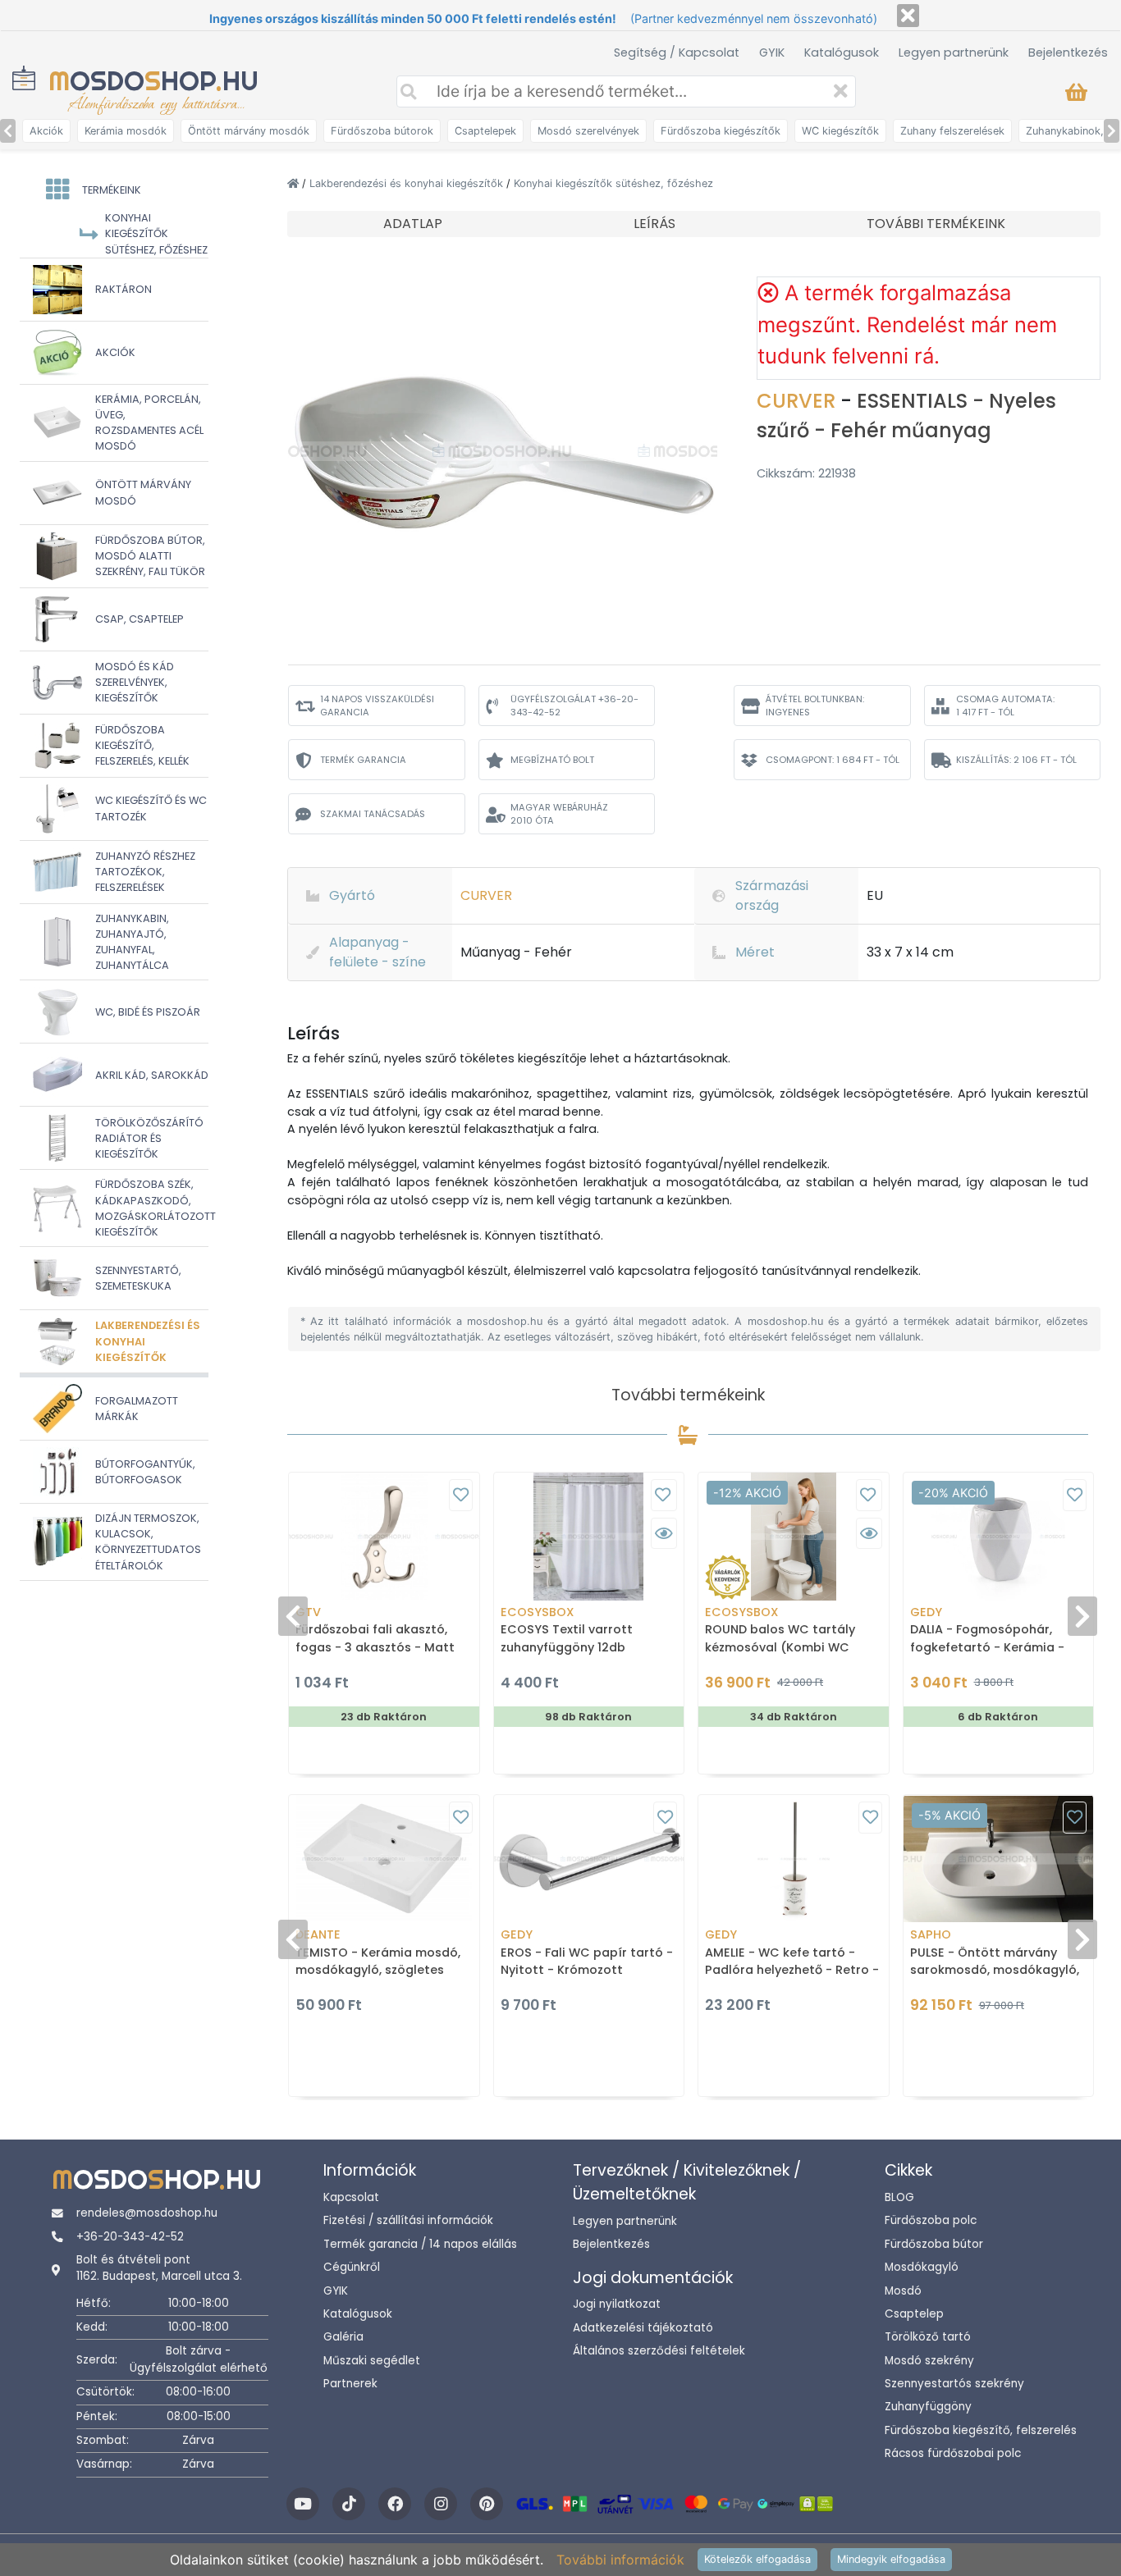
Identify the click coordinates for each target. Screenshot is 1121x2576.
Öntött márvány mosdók (249, 131)
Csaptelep (914, 2314)
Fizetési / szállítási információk (408, 2220)
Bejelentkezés (1068, 53)
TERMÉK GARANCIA (363, 760)
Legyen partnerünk (954, 53)
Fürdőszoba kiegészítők (721, 131)
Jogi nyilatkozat (617, 2304)
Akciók (46, 131)
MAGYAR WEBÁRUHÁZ (559, 814)
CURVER (798, 401)
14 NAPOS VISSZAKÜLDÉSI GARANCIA (377, 706)
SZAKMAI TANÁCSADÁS (373, 814)
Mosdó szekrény (929, 2361)
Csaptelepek (485, 131)
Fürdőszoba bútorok (382, 131)
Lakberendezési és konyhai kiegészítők (408, 183)
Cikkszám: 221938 (806, 473)
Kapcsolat (351, 2197)
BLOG (899, 2197)
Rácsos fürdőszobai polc (953, 2453)
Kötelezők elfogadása (757, 2559)
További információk (620, 2560)
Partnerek (350, 2384)
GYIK (772, 53)
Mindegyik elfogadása (891, 2559)
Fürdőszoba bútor (934, 2244)
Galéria (343, 2337)
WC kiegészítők (840, 131)
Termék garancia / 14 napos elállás (420, 2244)
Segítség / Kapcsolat (677, 53)
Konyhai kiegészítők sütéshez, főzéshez (613, 183)
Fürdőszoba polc (931, 2220)
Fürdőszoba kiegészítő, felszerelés (981, 2430)
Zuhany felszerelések (952, 131)
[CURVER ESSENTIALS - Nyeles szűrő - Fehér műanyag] (502, 450)
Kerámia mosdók (126, 131)
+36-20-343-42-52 (130, 2237)
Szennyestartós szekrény (954, 2384)
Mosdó (903, 2291)
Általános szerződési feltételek (659, 2351)
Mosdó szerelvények (588, 131)
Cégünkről (352, 2267)
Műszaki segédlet (372, 2361)
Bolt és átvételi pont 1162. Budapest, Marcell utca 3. (159, 2268)
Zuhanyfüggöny (928, 2407)
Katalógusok (842, 53)
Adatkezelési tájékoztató (643, 2328)
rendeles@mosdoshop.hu (147, 2213)
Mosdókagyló (922, 2267)
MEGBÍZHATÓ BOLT (552, 760)
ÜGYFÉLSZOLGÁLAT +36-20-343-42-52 (574, 706)
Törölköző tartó (928, 2337)
